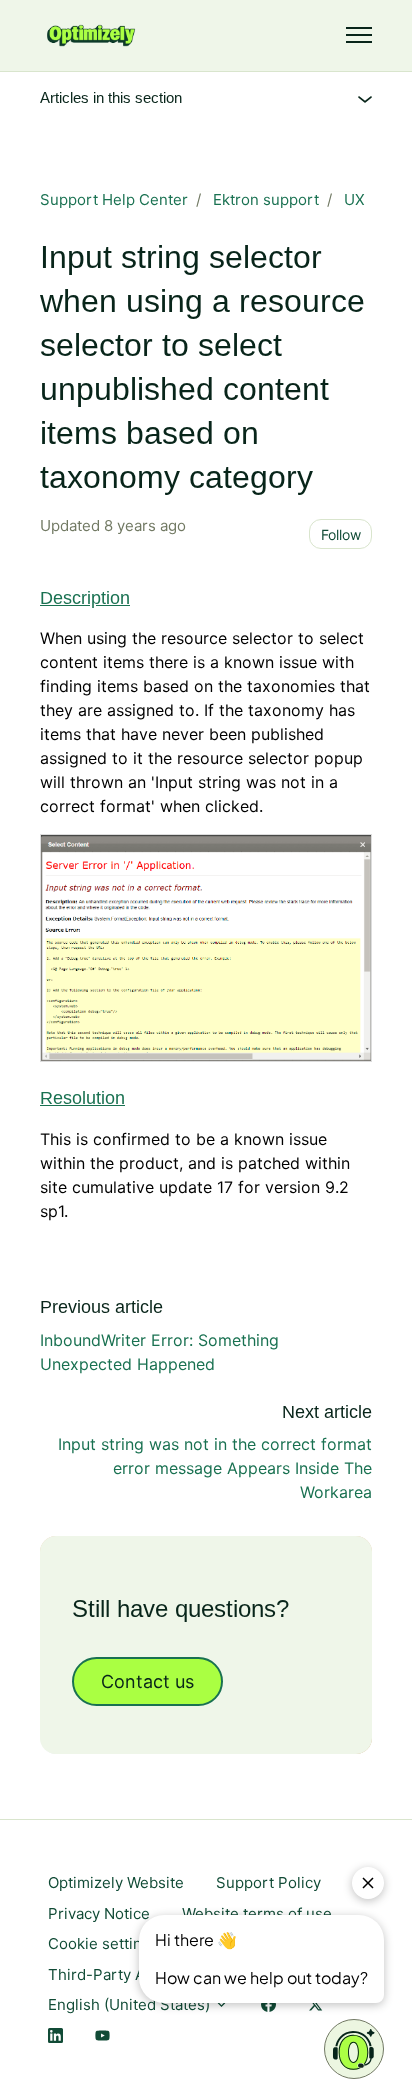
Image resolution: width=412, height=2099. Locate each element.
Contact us (147, 1681)
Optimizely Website (116, 1882)
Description (85, 598)
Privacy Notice (99, 1913)
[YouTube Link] (102, 2036)
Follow (341, 534)
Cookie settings (103, 1943)
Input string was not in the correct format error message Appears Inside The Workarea (215, 1468)
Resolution (82, 1098)
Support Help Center (114, 199)
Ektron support (266, 199)
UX (354, 199)
